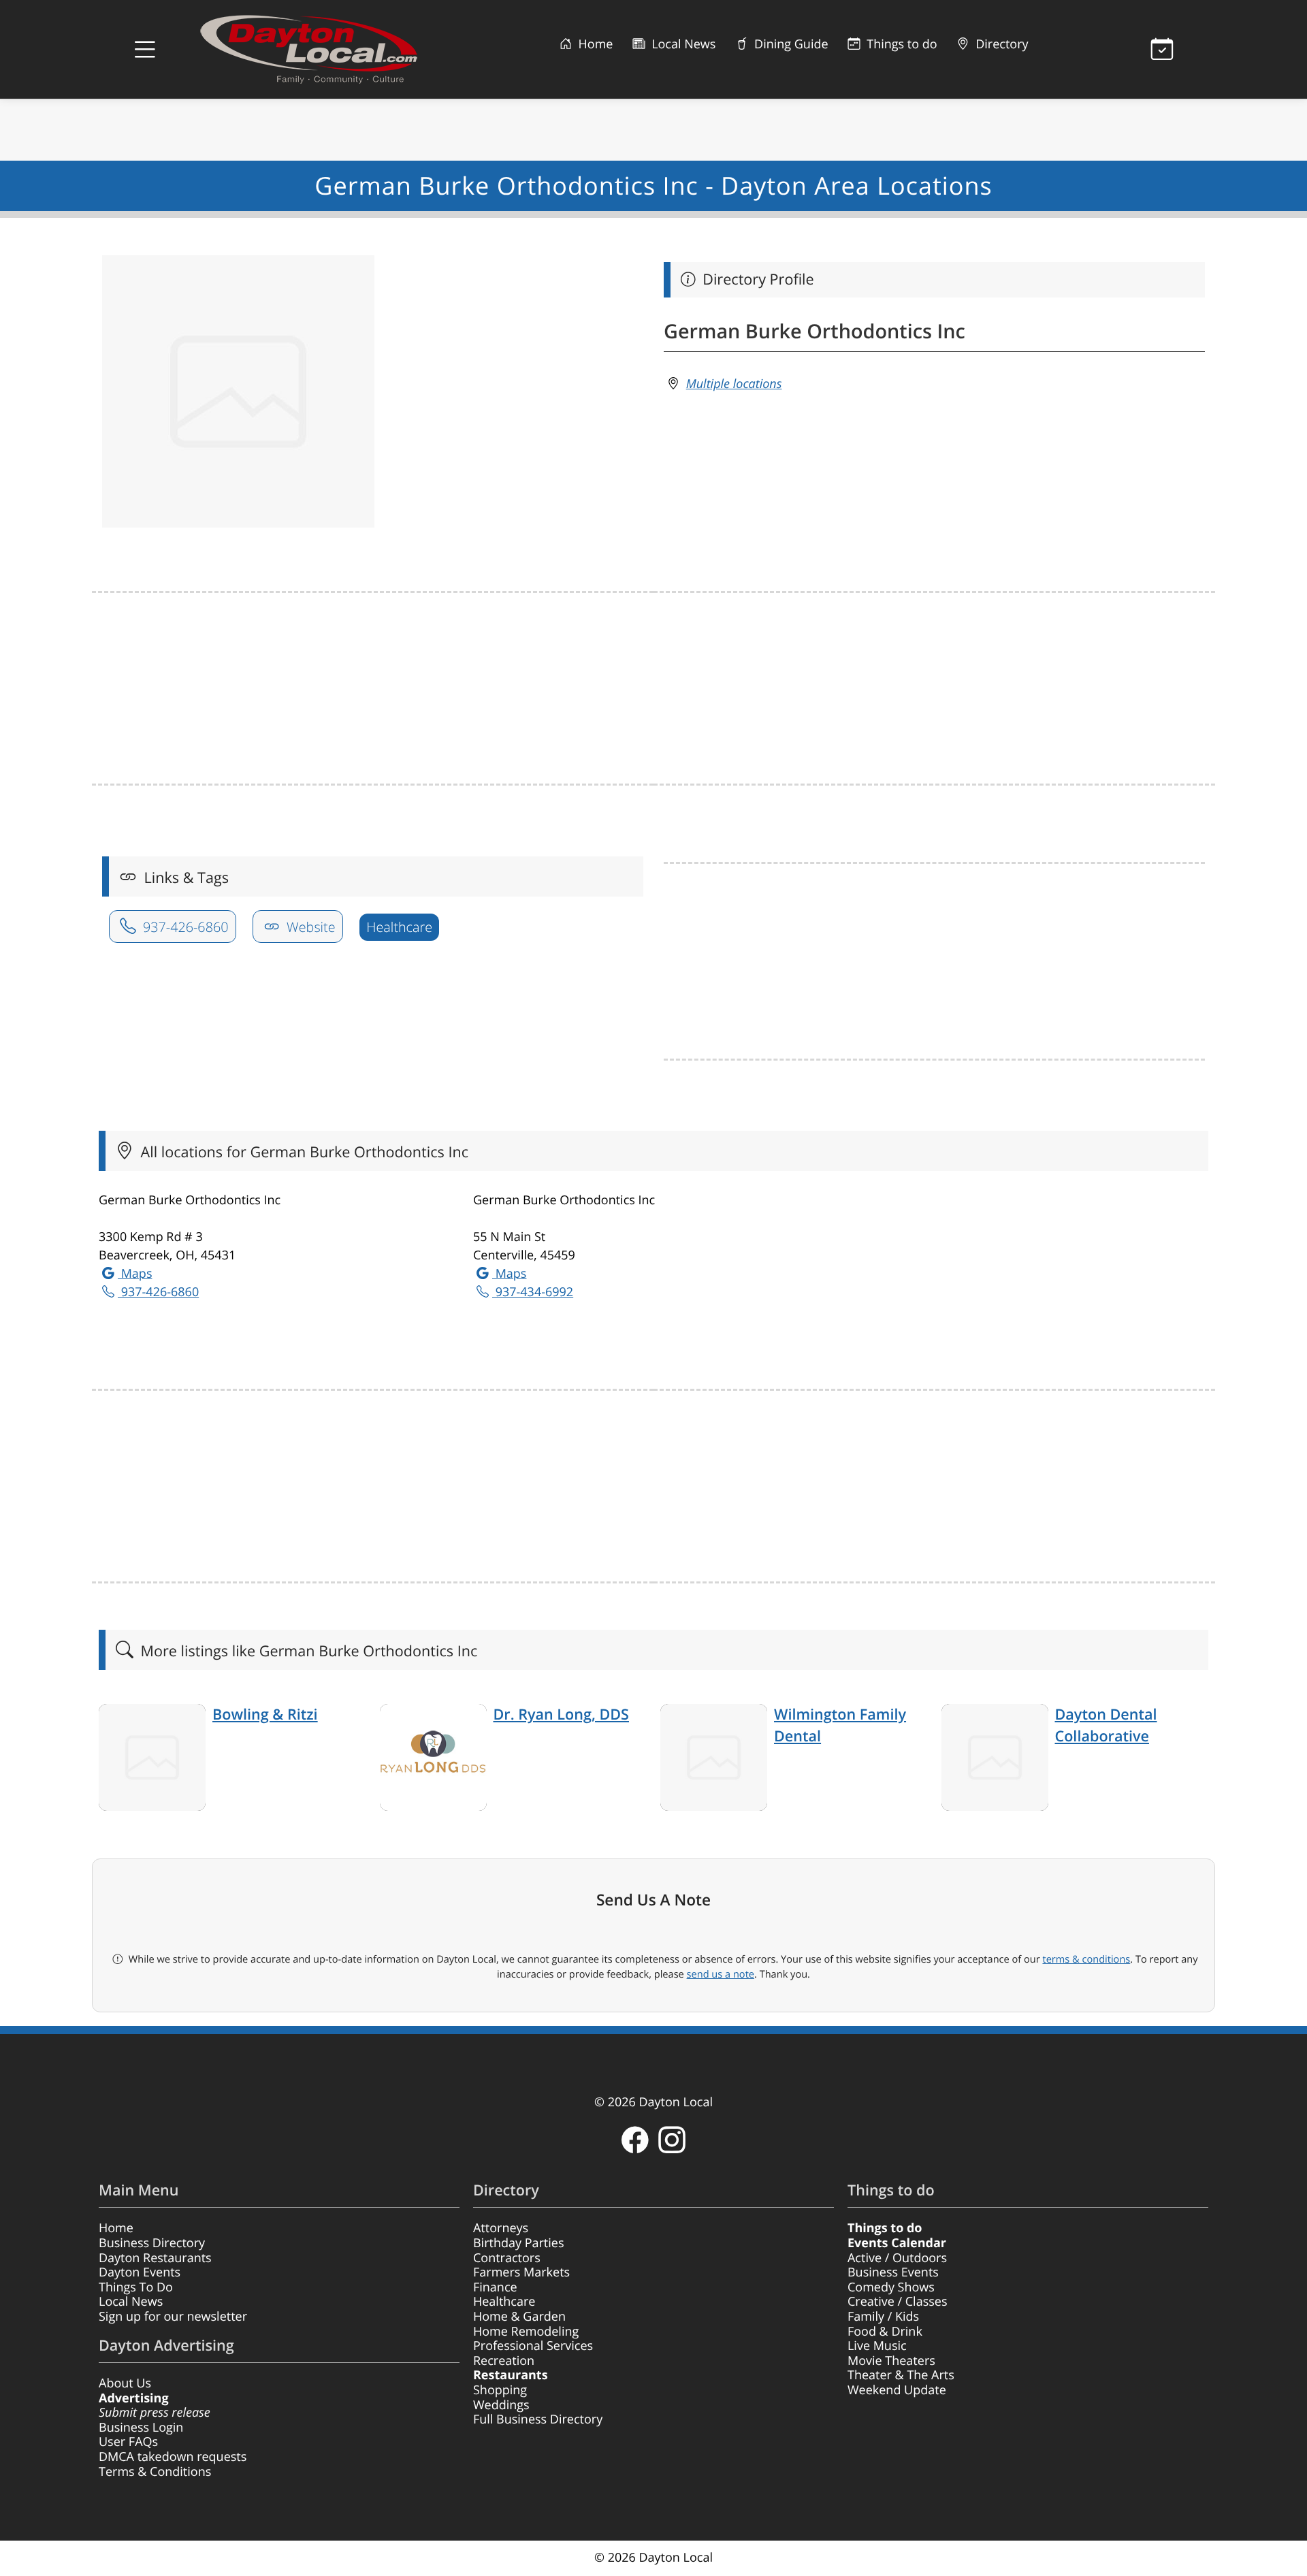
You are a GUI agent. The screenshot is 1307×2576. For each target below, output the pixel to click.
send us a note (721, 1974)
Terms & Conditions (155, 2472)
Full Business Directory (538, 2419)
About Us (125, 2383)
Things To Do (136, 2287)
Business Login (141, 2428)
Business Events (893, 2272)
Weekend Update (897, 2390)
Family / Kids (883, 2317)
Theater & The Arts (901, 2375)
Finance (495, 2287)
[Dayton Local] (330, 49)
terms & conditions (1086, 1959)
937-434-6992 (533, 1292)
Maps (135, 1274)
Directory (1001, 44)
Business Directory (152, 2243)
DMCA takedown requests (173, 2457)
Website (309, 927)
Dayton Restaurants (155, 2258)
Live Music (877, 2346)
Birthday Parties (519, 2243)
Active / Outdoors (897, 2258)
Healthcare (399, 927)
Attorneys (501, 2228)
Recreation (504, 2361)
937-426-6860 (184, 927)
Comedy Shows (891, 2287)
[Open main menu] (145, 50)
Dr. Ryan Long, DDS (561, 1714)
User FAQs (128, 2442)
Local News (682, 44)
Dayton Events (140, 2272)
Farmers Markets (521, 2272)
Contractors (507, 2258)
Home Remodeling (526, 2332)
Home (594, 44)
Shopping (500, 2390)
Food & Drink (885, 2332)
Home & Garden (519, 2317)
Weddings (501, 2405)
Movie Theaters (891, 2361)
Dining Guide (789, 44)
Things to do (901, 44)
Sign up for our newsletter (173, 2317)
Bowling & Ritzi (265, 1714)
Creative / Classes (898, 2302)
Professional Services (533, 2346)
